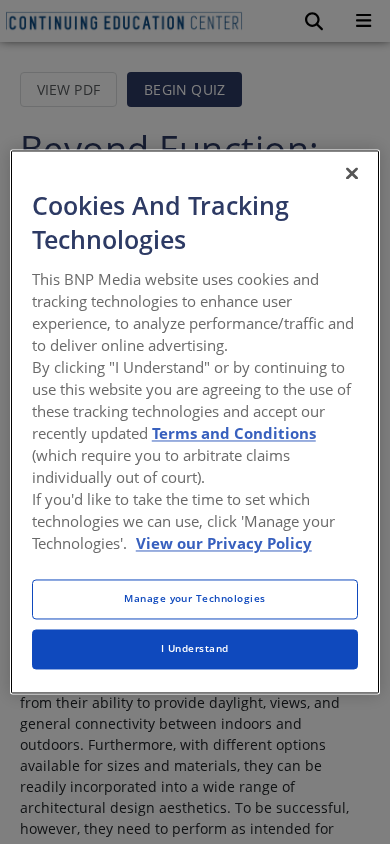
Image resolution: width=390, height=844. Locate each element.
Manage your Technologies (195, 599)
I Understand (195, 649)
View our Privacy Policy (224, 544)
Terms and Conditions (234, 433)
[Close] (352, 173)
